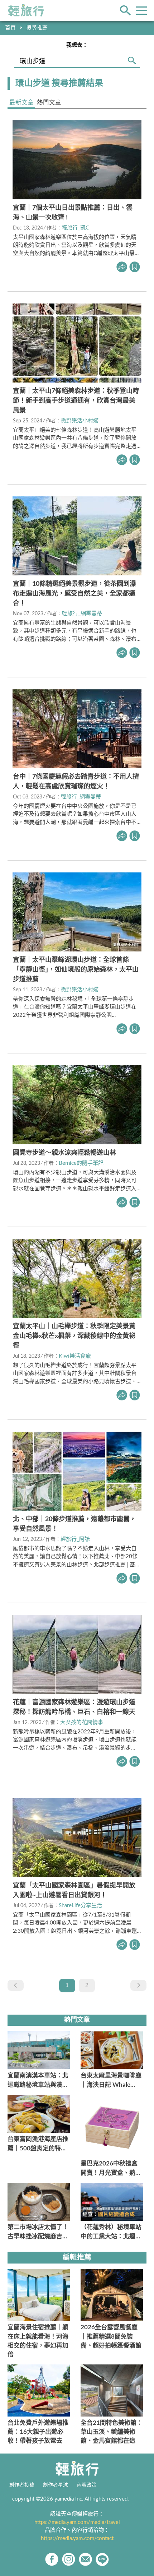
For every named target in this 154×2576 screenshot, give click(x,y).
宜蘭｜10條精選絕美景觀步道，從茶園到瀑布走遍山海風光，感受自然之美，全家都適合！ (74, 594)
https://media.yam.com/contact (77, 2538)
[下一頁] (138, 1985)
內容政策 (87, 2485)
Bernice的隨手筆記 (81, 1163)
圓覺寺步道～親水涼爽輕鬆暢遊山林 (64, 1153)
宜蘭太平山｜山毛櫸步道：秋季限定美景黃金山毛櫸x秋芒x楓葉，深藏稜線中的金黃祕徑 (74, 1336)
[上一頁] (16, 1985)
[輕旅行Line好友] (102, 2559)
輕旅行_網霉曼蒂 (82, 614)
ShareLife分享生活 (80, 1906)
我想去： (77, 45)
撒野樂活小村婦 (80, 421)
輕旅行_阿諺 (75, 1539)
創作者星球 (56, 2485)
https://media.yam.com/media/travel (77, 2522)
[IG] (69, 2559)
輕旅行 (26, 10)
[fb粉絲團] (52, 2559)
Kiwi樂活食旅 (75, 1356)
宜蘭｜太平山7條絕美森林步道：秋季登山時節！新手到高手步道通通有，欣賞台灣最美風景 (76, 401)
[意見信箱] (85, 2559)
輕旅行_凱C (75, 228)
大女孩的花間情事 (82, 1722)
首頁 (10, 28)
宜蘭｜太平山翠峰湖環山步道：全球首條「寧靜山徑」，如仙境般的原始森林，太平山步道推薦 (76, 970)
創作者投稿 (22, 2485)
